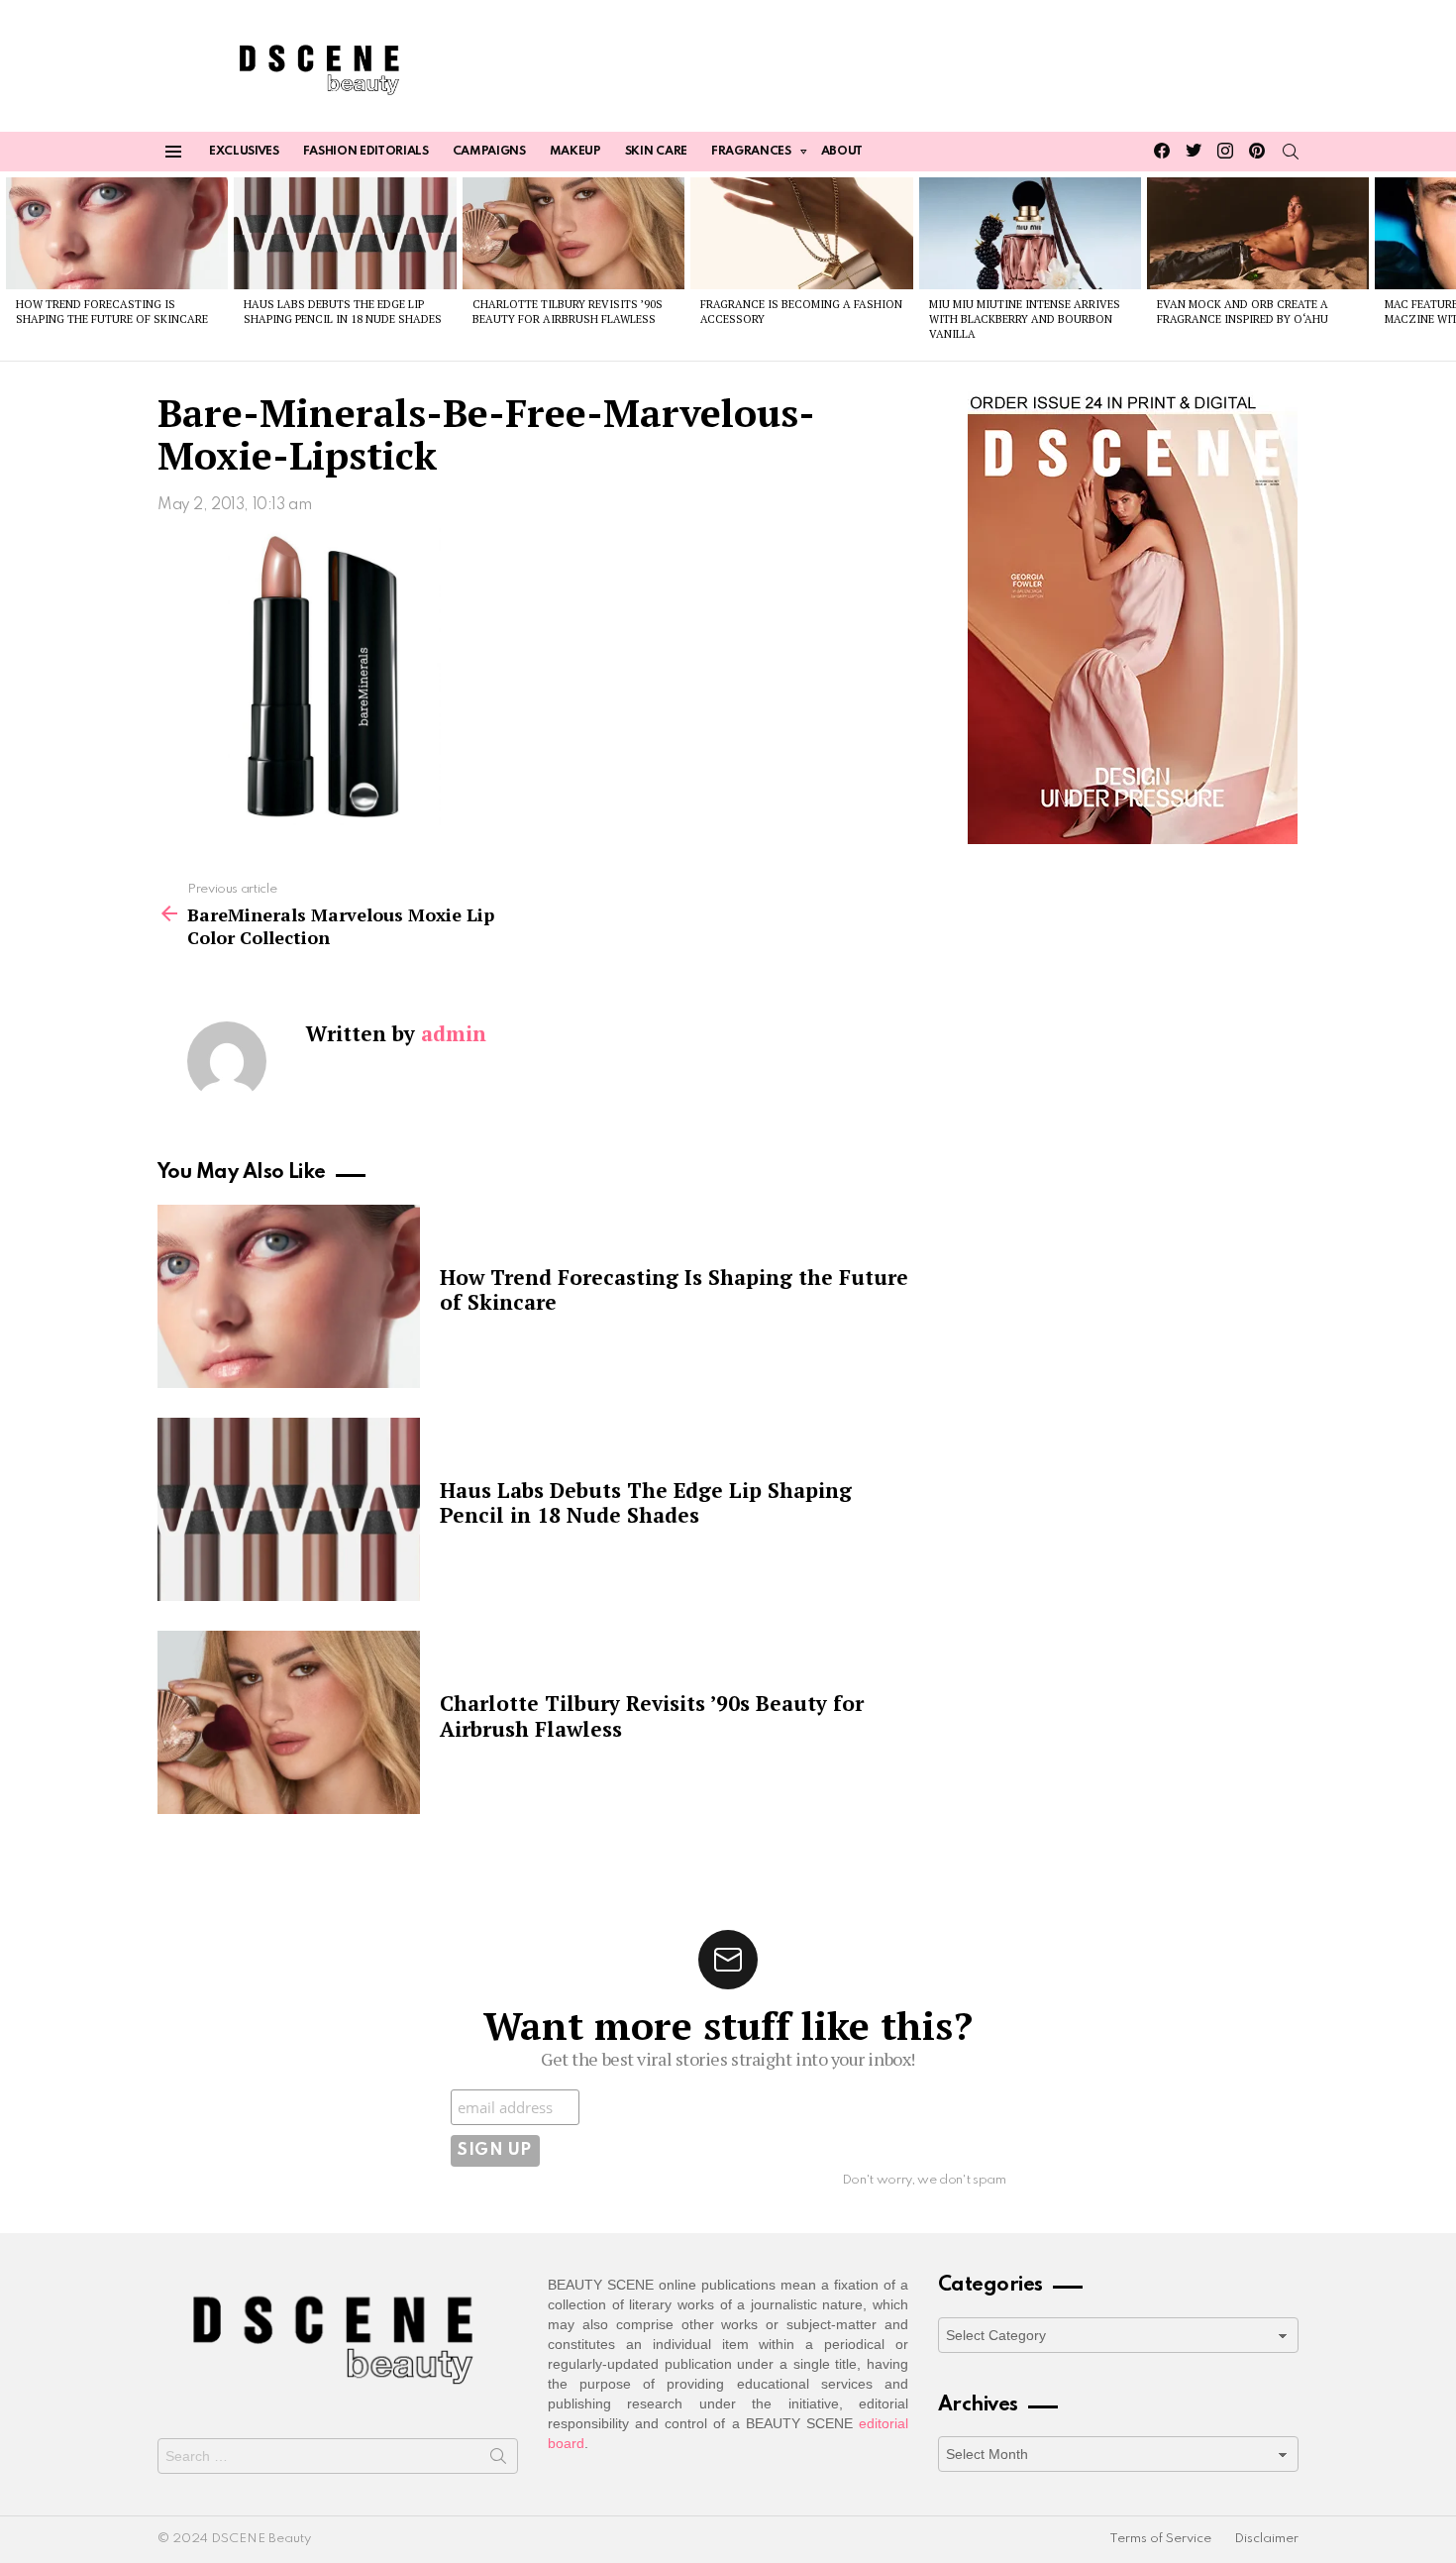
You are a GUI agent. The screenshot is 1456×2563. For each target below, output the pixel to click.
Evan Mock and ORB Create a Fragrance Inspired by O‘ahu (1243, 312)
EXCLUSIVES (244, 152)
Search (498, 2460)
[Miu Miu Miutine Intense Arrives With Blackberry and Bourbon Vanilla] (1030, 233)
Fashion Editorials (366, 152)
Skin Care (656, 152)
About (842, 152)
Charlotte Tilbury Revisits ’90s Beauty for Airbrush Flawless (568, 312)
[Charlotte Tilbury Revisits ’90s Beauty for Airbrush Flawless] (573, 233)
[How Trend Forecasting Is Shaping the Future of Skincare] (117, 233)
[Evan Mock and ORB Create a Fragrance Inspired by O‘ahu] (1258, 233)
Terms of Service (1160, 2539)
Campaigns (489, 152)
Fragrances (751, 152)
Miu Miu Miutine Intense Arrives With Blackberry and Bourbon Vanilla (1025, 320)
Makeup (575, 152)
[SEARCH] (1291, 152)
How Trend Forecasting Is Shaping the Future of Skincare (112, 312)
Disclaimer (1266, 2539)
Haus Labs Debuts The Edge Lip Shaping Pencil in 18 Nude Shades (343, 312)
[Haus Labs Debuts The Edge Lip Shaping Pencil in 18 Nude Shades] (345, 233)
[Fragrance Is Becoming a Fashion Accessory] (801, 233)
